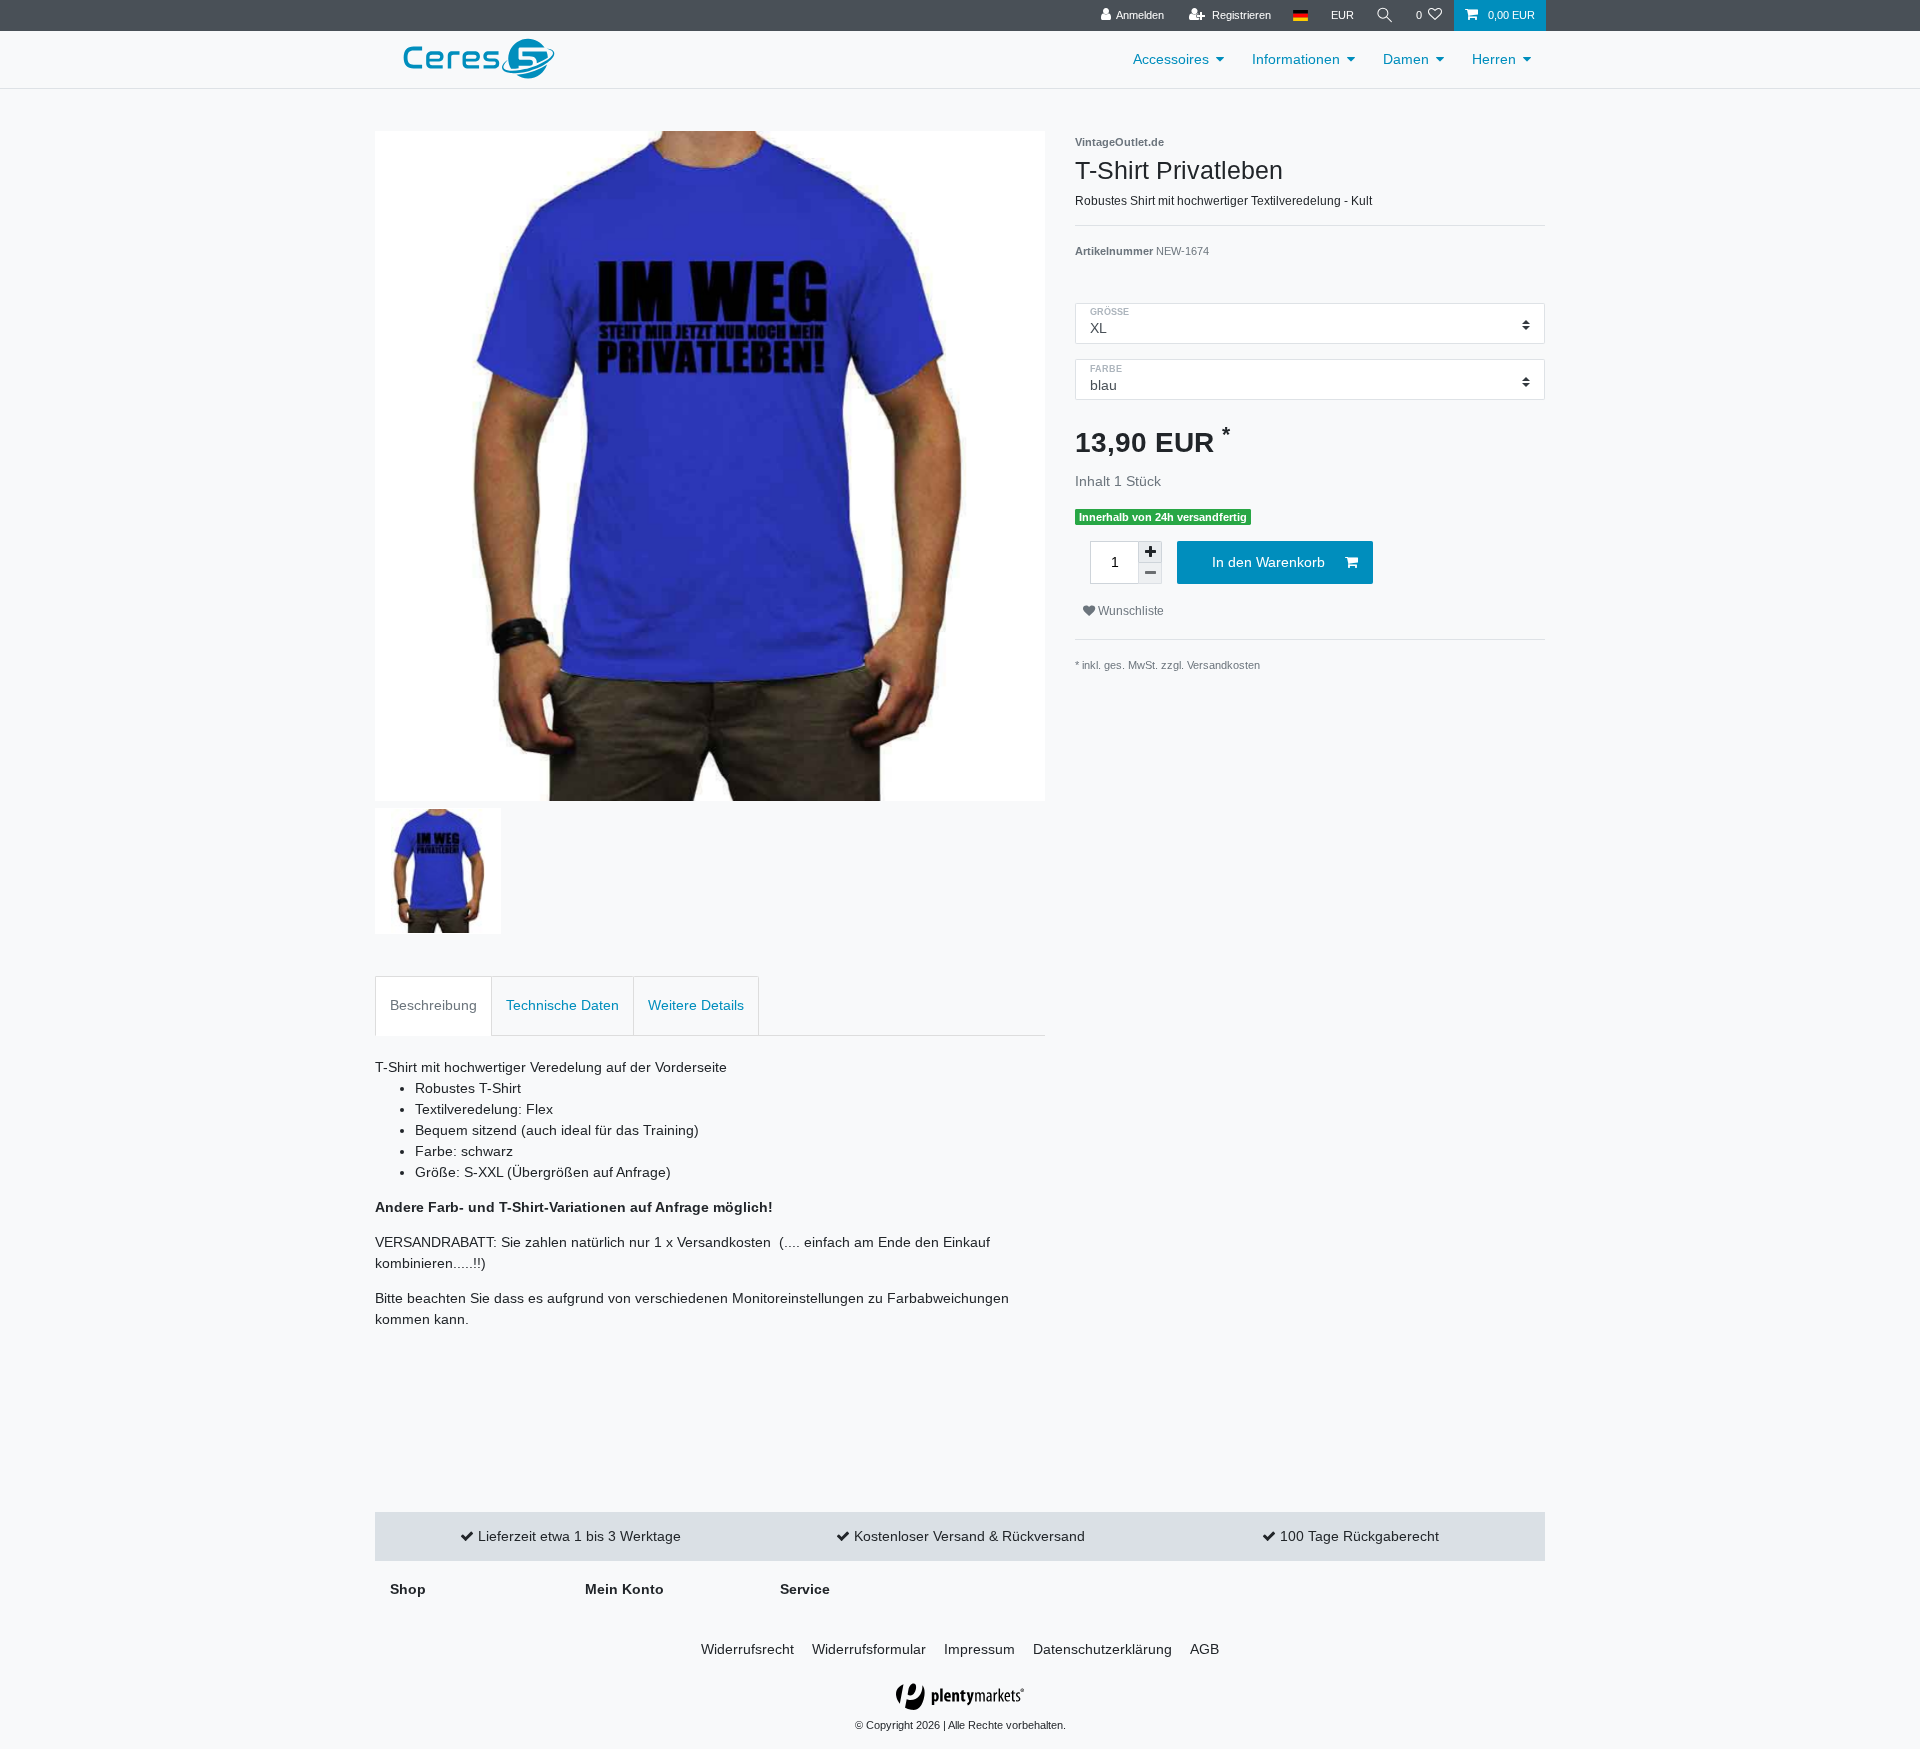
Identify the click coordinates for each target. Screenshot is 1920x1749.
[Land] (1300, 15)
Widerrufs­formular (869, 1649)
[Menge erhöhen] (1150, 552)
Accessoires (1171, 59)
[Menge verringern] (1150, 573)
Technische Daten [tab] (562, 1005)
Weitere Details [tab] (696, 1005)
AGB (1204, 1649)
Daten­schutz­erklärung (1102, 1649)
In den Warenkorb (1268, 562)
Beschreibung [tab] (433, 1005)
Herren (1494, 59)
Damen (1406, 59)
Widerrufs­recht (747, 1649)
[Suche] (1385, 15)
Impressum (979, 1649)
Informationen (1296, 59)
